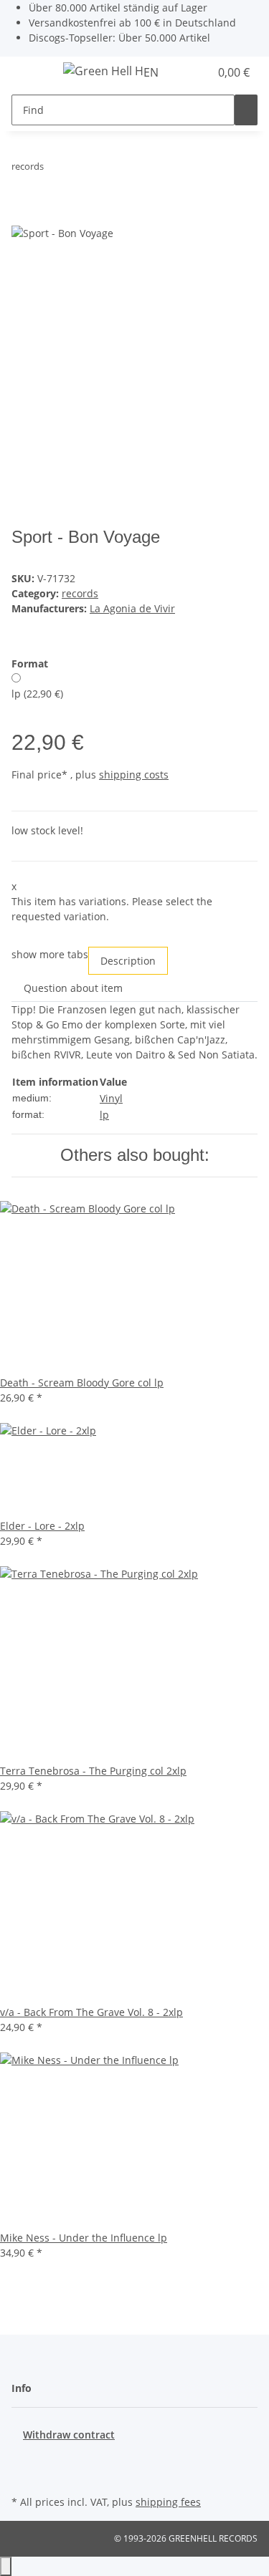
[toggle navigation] (29, 73)
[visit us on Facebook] (23, 2459)
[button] (183, 72)
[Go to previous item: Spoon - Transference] (55, 169)
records (80, 593)
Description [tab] (128, 961)
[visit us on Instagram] (23, 2475)
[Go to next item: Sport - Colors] (81, 169)
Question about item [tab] (73, 988)
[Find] (246, 110)
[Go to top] (6, 2566)
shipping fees (168, 2502)
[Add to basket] (23, 216)
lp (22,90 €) (37, 694)
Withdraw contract (69, 2435)
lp (104, 1115)
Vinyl (111, 1098)
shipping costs (134, 775)
